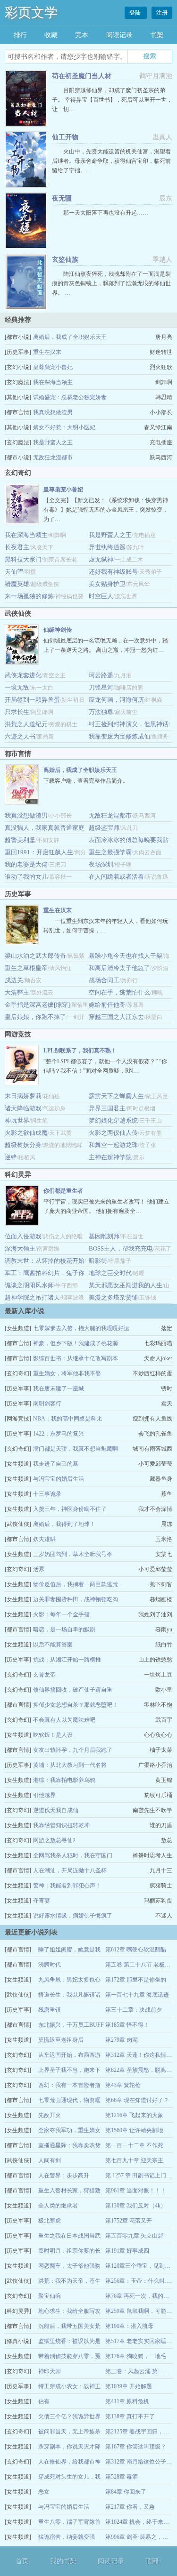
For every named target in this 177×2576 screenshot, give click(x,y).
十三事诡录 (47, 1494)
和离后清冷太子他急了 (119, 968)
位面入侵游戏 (23, 1236)
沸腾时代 (50, 1965)
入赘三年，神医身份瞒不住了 (70, 1509)
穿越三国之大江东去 (116, 1017)
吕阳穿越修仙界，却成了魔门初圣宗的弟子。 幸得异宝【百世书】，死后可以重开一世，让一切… (112, 100)
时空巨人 (101, 596)
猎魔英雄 (17, 584)
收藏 (51, 35)
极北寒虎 (50, 2221)
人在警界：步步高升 (64, 2175)
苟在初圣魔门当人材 (82, 76)
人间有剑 (50, 2160)
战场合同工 (104, 980)
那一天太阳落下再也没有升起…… (106, 213)
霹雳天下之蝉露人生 (116, 1096)
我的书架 (63, 2561)
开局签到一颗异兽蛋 (32, 700)
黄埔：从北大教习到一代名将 (70, 1765)
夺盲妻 (42, 1901)
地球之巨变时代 (110, 1273)
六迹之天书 (20, 736)
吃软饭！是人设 (53, 1735)
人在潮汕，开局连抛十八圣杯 (70, 1870)
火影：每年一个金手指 (61, 1614)
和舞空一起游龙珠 (113, 1145)
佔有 (44, 2401)
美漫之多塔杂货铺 (113, 1297)
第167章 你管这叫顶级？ (136, 2447)
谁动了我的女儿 (26, 877)
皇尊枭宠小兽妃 (53, 367)
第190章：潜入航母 (129, 2326)
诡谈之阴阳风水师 (29, 1285)
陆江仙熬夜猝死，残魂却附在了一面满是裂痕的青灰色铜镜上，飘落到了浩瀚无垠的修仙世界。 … (111, 283)
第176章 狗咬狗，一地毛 (136, 2356)
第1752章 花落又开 (129, 2221)
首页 (22, 2561)
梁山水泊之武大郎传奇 (35, 956)
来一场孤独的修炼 (29, 596)
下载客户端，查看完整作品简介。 (86, 781)
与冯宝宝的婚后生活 (59, 1479)
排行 (20, 35)
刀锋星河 (101, 687)
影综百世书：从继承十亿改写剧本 (76, 1358)
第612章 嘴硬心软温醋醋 (136, 1950)
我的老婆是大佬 (26, 864)
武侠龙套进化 (23, 675)
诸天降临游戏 (23, 1108)
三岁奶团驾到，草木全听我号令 (73, 1554)
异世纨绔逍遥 (107, 547)
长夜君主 (17, 547)
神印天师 (50, 2371)
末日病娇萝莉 (23, 1096)
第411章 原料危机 (127, 2401)
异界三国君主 (107, 1108)
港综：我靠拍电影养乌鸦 (64, 1780)
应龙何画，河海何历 (116, 700)
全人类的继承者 (58, 2206)
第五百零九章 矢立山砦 (134, 2236)
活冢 (39, 1569)
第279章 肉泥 (122, 2040)
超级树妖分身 (23, 1145)
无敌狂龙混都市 (53, 457)
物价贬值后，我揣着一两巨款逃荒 (76, 1584)
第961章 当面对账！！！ (136, 2191)
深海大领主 (20, 1248)
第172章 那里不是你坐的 (136, 1980)
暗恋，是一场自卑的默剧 (64, 1629)
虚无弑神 (101, 559)
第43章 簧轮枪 (123, 2085)
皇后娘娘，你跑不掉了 (35, 1017)
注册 (162, 13)
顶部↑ (154, 2561)
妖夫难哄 (44, 1539)
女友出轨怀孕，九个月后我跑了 (73, 1750)
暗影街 (98, 1261)
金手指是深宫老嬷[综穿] (37, 1005)
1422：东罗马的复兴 (59, 1434)
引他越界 (44, 1795)
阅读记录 (119, 35)
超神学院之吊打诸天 (32, 1297)
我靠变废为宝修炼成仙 (119, 736)
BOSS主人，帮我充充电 (121, 1248)
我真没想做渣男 (53, 412)
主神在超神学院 (110, 1157)
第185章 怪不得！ (127, 2025)
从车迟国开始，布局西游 (69, 2055)
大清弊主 (17, 992)
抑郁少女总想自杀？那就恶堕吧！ (76, 1705)
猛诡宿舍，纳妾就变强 (67, 2537)
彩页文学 (31, 12)
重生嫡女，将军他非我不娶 (67, 1373)
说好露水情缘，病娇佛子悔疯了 (73, 1916)
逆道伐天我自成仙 (56, 1810)
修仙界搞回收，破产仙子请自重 (73, 1690)
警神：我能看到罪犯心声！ (67, 1886)
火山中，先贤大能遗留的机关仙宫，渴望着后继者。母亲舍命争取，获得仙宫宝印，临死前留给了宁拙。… (111, 161)
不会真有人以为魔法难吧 (64, 1720)
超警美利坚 (20, 840)
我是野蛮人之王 (53, 442)
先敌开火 (50, 2115)
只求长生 (17, 712)
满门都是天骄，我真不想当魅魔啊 (76, 1449)
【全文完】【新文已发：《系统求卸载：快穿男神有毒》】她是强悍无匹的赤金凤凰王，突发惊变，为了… (106, 510)
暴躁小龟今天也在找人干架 (126, 956)
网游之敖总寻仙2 (54, 1840)
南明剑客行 (47, 1404)
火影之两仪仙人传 (113, 1133)
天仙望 (14, 572)
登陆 (136, 13)
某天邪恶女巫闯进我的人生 (126, 1285)
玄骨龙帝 (44, 1675)
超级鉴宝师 (104, 828)
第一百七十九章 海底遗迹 (137, 1995)
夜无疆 (62, 198)
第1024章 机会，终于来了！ (140, 2522)
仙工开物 (65, 137)
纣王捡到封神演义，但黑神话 (129, 724)
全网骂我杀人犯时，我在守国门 (73, 1855)
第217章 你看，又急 (130, 2507)
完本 (82, 35)
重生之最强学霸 (110, 852)
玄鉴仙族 (65, 260)
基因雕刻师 (104, 1236)
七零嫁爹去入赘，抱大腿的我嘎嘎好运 (81, 1328)
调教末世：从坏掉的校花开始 (45, 1261)
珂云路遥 (101, 675)
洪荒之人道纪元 (26, 724)
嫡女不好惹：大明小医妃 (64, 427)
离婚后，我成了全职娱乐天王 (70, 337)
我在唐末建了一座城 (59, 1388)
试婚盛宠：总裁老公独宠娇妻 (70, 397)
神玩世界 (17, 1120)
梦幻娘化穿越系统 (113, 1120)
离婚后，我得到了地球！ (64, 1524)
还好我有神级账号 (113, 572)
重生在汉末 (47, 352)
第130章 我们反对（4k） (136, 2206)
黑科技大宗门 (23, 559)
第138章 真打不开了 (130, 2416)
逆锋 (11, 1157)
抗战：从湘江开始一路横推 (67, 1660)
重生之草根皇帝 (26, 968)
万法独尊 (101, 712)
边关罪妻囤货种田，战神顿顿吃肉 (76, 1599)
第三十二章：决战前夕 (134, 2010)
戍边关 (14, 980)
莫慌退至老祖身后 (61, 2040)
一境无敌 (17, 687)
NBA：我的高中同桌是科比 (67, 1419)
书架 (157, 35)
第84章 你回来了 (126, 2492)
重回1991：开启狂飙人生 (39, 852)
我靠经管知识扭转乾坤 (61, 1825)
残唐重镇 (50, 2010)
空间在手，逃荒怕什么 (119, 992)
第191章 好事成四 (127, 2251)
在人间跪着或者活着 (116, 877)
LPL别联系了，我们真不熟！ (80, 1051)
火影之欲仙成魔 (26, 1133)
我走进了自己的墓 (56, 1464)
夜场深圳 (101, 864)
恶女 (44, 2492)
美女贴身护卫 (107, 584)
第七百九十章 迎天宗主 (134, 2160)
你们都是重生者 (63, 1191)
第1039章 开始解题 (129, 2386)
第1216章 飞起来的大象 (134, 2115)
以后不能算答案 (53, 1645)
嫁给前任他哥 (107, 1005)
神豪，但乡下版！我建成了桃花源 (76, 1343)
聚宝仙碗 (50, 2296)
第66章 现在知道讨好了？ (137, 2100)
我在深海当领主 (53, 382)
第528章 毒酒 (122, 2477)
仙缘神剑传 (58, 630)
